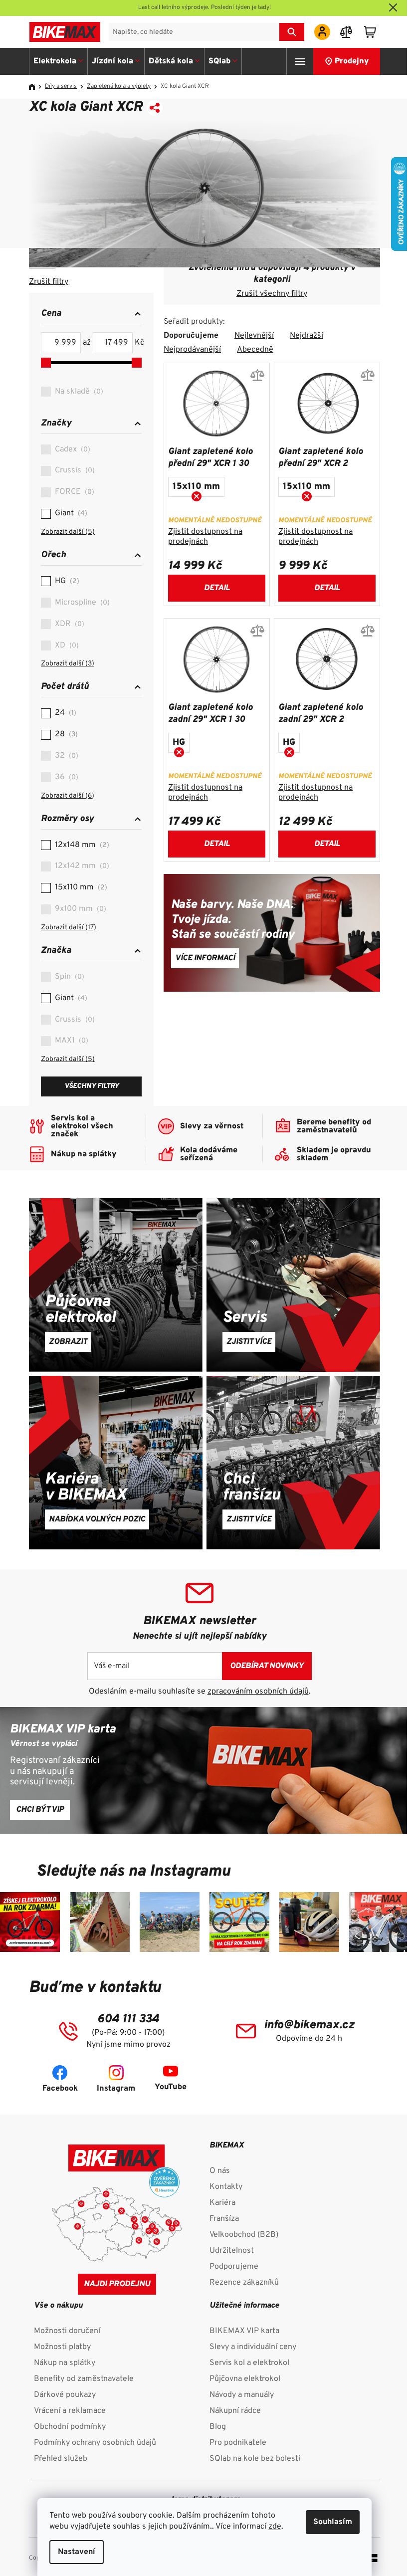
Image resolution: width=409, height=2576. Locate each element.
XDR (68, 624)
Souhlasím (333, 2522)
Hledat (292, 32)
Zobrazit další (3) (68, 664)
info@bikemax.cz (309, 2025)
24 (64, 713)
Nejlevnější (254, 336)
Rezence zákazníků (244, 2283)
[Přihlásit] (322, 32)
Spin (68, 977)
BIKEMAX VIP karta (244, 2331)
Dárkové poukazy (65, 2395)
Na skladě (78, 392)
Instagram (116, 2089)
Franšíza (224, 2219)
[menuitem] (59, 61)
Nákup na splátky (65, 2363)
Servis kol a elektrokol (249, 2363)
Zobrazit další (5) (68, 532)
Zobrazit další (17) (69, 928)
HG (66, 581)
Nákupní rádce (235, 2411)
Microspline (81, 603)
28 (65, 734)
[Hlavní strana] (35, 87)
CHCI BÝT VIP (40, 1810)
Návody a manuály (242, 2395)
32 (65, 756)
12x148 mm (81, 845)
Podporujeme (234, 2267)
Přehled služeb (61, 2459)
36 (65, 777)
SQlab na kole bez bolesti (255, 2459)
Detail (217, 588)
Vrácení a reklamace (70, 2411)
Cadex (71, 449)
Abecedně (255, 350)
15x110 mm (80, 887)
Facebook (60, 2089)
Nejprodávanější (192, 350)
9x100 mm (79, 909)
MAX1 (70, 1041)
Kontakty (226, 2187)
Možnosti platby (62, 2347)
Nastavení (77, 2552)
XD (66, 645)
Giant (70, 513)
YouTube (171, 2087)
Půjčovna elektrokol (245, 2379)
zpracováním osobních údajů (258, 1692)
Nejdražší (307, 336)
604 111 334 (128, 2019)
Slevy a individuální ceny (253, 2347)
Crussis (74, 470)
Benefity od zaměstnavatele (84, 2379)
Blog (218, 2427)
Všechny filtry (92, 1086)
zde (275, 2527)
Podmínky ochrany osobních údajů (95, 2443)
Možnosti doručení (67, 2331)
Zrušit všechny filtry (272, 294)
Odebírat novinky (267, 1666)
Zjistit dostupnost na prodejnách (205, 537)
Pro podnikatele (238, 2443)
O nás (220, 2171)
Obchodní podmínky (70, 2427)
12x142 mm (81, 866)
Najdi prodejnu (117, 2284)
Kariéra (222, 2203)
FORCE (73, 492)
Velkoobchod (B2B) (244, 2235)
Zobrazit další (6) (68, 796)
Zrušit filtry (49, 282)
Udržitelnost (232, 2251)
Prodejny (352, 61)
